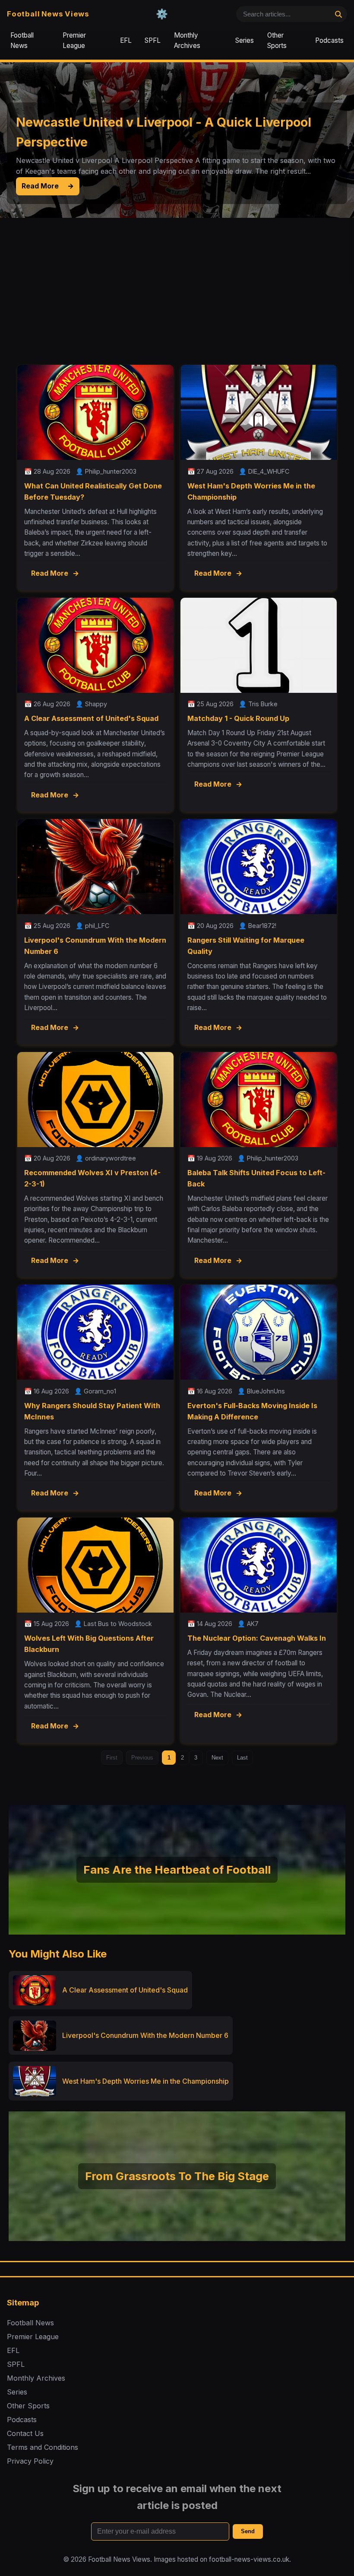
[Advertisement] (177, 283)
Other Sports (277, 40)
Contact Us (25, 2433)
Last (242, 1758)
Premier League (74, 40)
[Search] (338, 14)
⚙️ (162, 14)
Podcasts (329, 40)
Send (248, 2531)
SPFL (153, 40)
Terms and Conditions (43, 2447)
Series (245, 40)
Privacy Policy (30, 2461)
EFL (126, 40)
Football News (22, 40)
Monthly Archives (187, 40)
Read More (47, 186)
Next (217, 1758)
